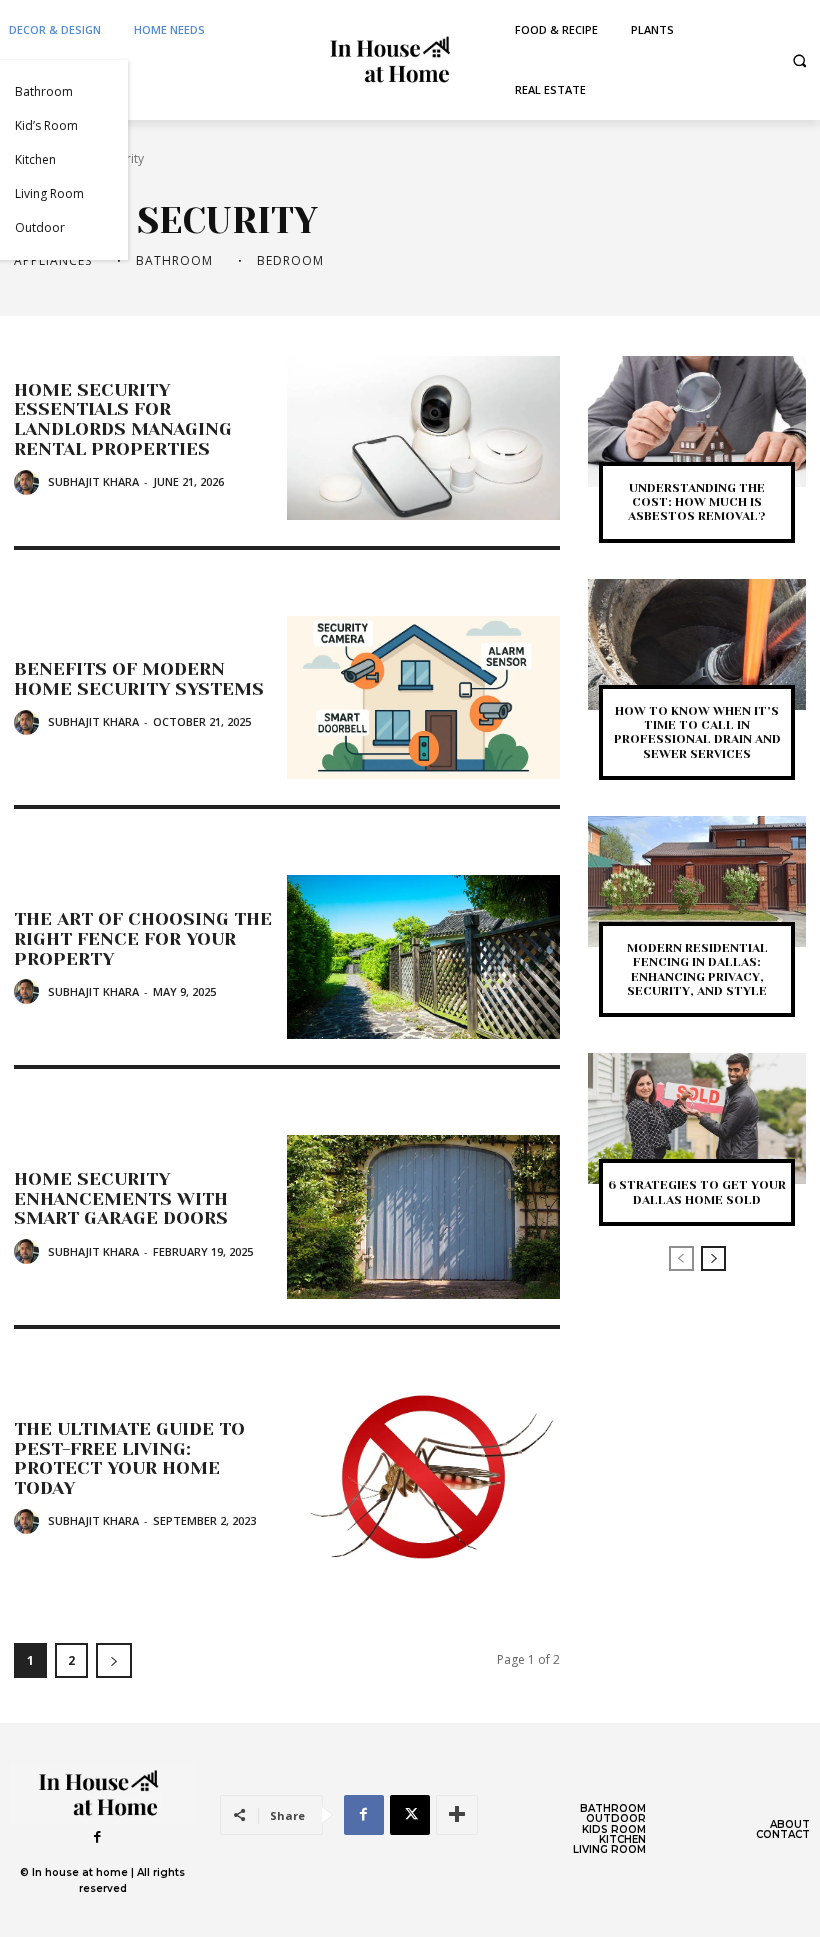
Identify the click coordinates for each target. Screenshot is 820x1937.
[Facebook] (98, 1837)
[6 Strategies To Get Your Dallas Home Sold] (697, 1118)
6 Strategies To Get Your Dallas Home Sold (697, 1192)
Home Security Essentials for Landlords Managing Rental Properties (123, 419)
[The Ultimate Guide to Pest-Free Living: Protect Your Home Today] (423, 1477)
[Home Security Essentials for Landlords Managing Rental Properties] (423, 438)
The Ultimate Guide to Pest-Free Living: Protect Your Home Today (129, 1458)
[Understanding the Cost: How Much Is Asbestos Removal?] (697, 421)
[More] (457, 1815)
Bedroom (290, 261)
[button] (799, 60)
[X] (410, 1815)
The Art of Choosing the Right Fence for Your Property (143, 939)
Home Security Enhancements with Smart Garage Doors (121, 1199)
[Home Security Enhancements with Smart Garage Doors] (423, 1217)
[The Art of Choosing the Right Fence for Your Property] (423, 957)
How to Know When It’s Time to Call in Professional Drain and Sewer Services (697, 732)
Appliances (53, 261)
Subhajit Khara (93, 481)
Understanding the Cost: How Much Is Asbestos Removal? (697, 502)
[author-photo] (29, 482)
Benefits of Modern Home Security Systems (139, 679)
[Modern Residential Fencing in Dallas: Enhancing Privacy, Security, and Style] (697, 881)
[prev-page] (681, 1258)
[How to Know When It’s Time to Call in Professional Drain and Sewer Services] (697, 644)
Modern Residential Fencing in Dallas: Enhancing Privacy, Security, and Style (697, 969)
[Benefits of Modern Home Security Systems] (423, 698)
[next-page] (114, 1660)
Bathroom (174, 261)
